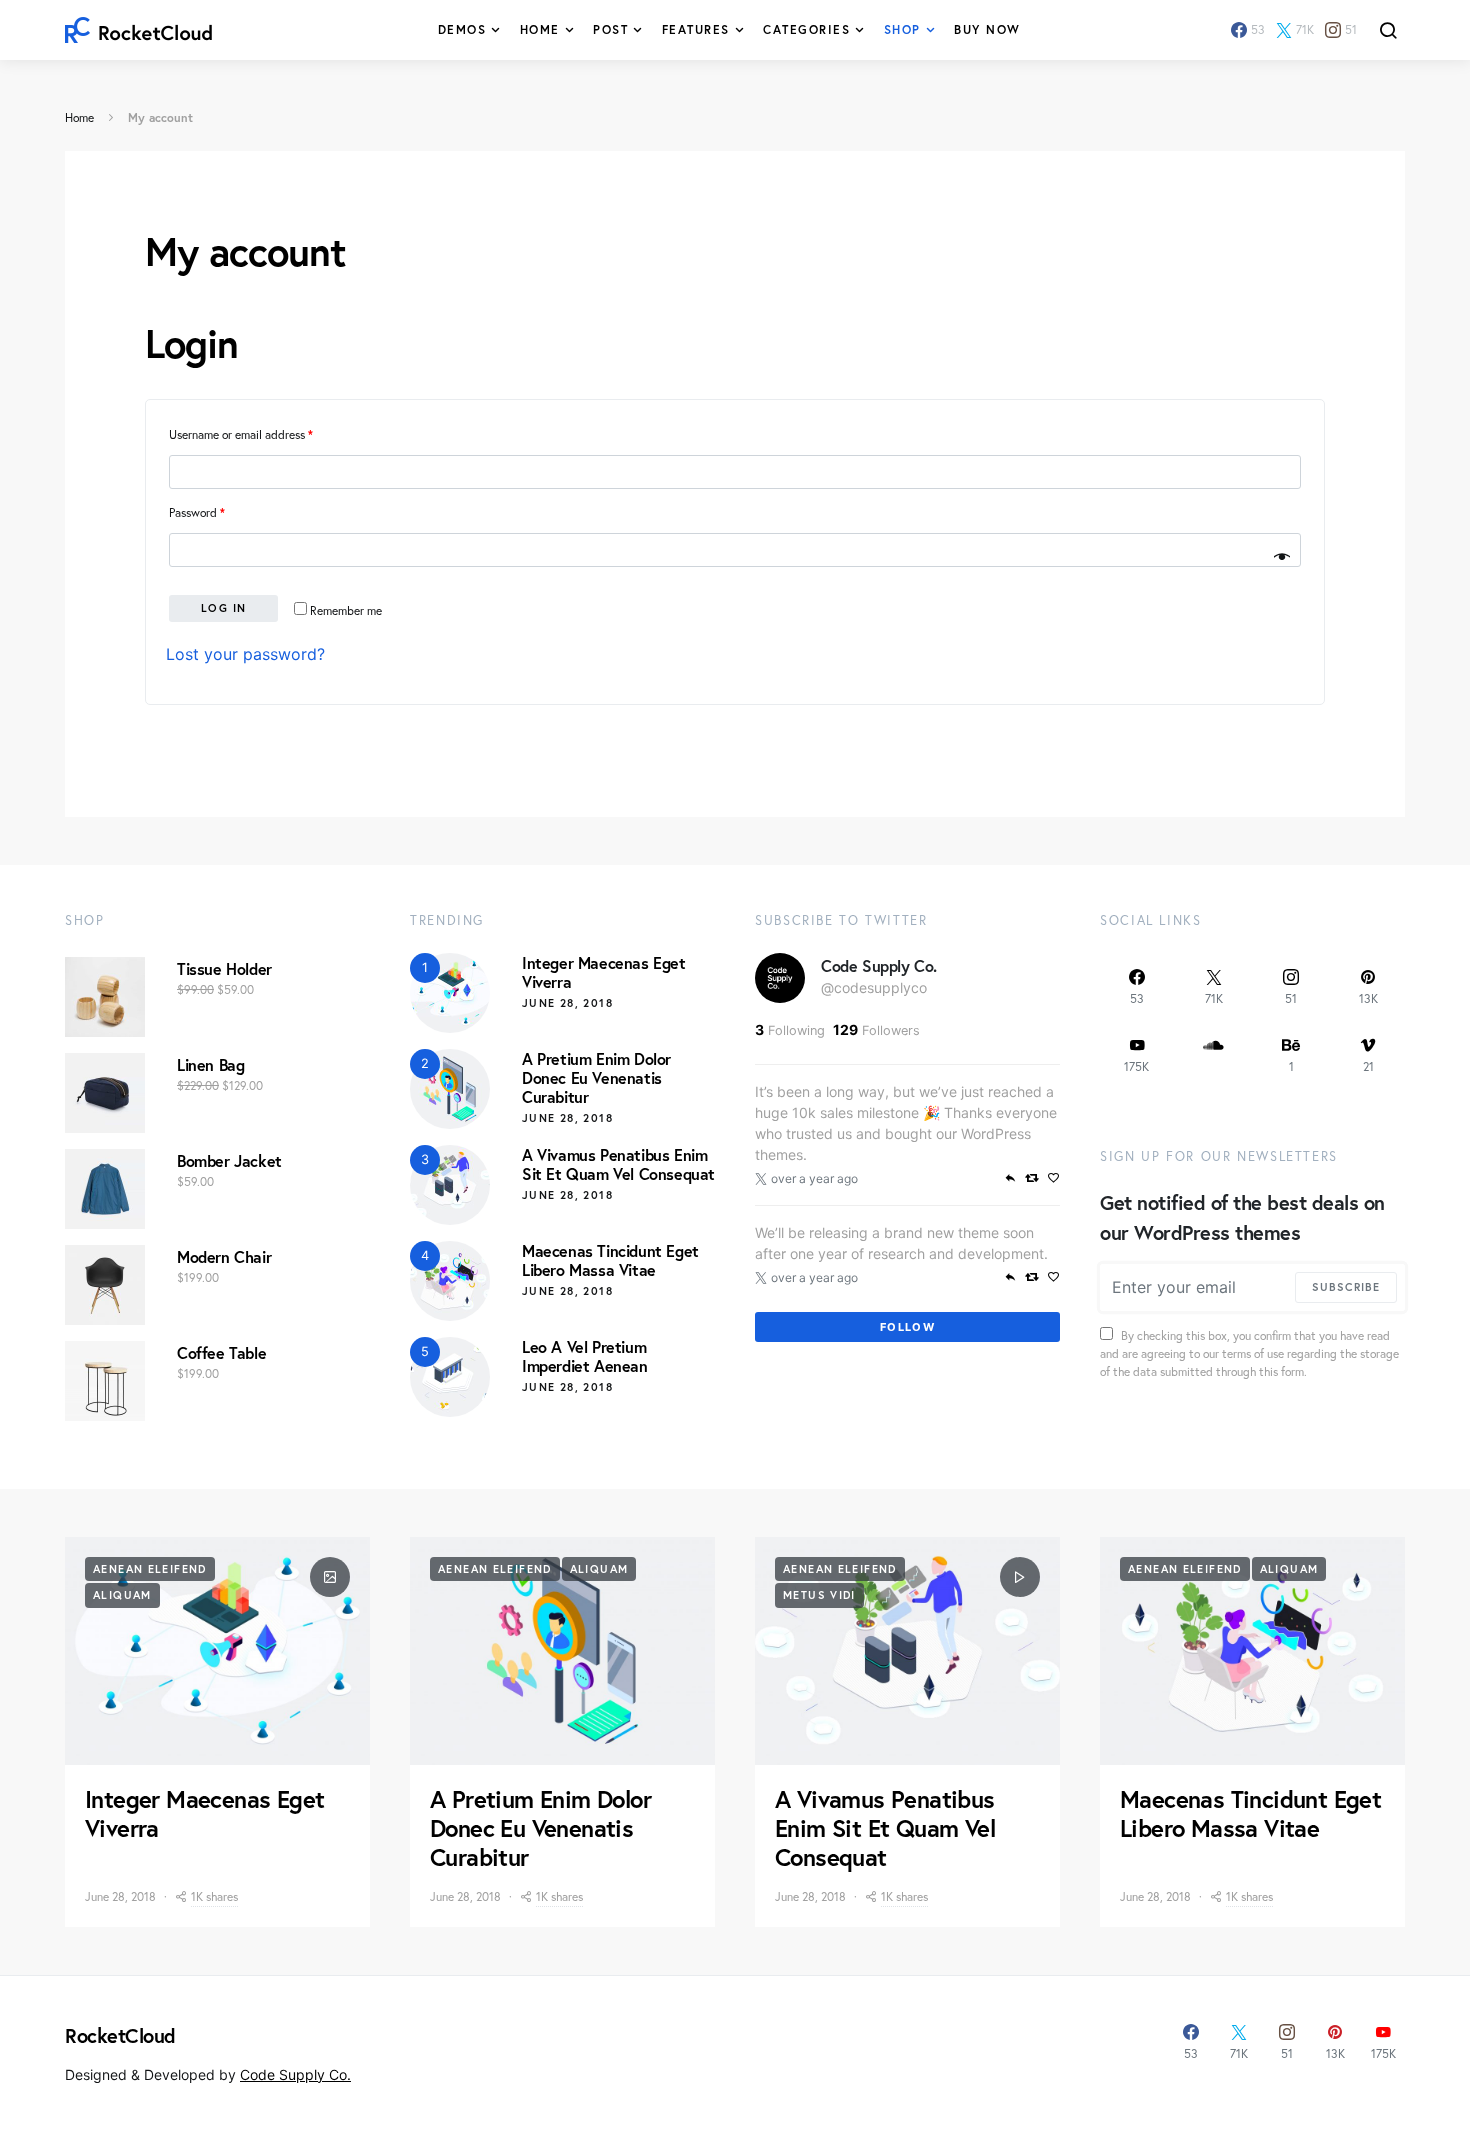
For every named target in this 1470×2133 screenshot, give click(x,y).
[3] (450, 1183)
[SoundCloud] (1213, 1055)
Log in (223, 608)
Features (696, 29)
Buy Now (987, 29)
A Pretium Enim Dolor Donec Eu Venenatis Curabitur (596, 1077)
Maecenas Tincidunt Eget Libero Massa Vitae (610, 1260)
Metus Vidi (819, 1595)
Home (540, 29)
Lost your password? (245, 654)
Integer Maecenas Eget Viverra (604, 972)
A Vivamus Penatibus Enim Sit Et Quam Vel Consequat (618, 1164)
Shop (902, 29)
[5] (450, 1375)
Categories (806, 29)
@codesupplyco (874, 987)
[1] (450, 991)
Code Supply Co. (879, 965)
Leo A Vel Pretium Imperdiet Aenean (585, 1356)
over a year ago (814, 1178)
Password (197, 512)
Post (610, 29)
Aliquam (122, 1595)
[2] (450, 1087)
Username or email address (241, 434)
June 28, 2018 (567, 1003)
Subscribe (1346, 1287)
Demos (462, 29)
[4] (450, 1279)
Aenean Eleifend (150, 1569)
